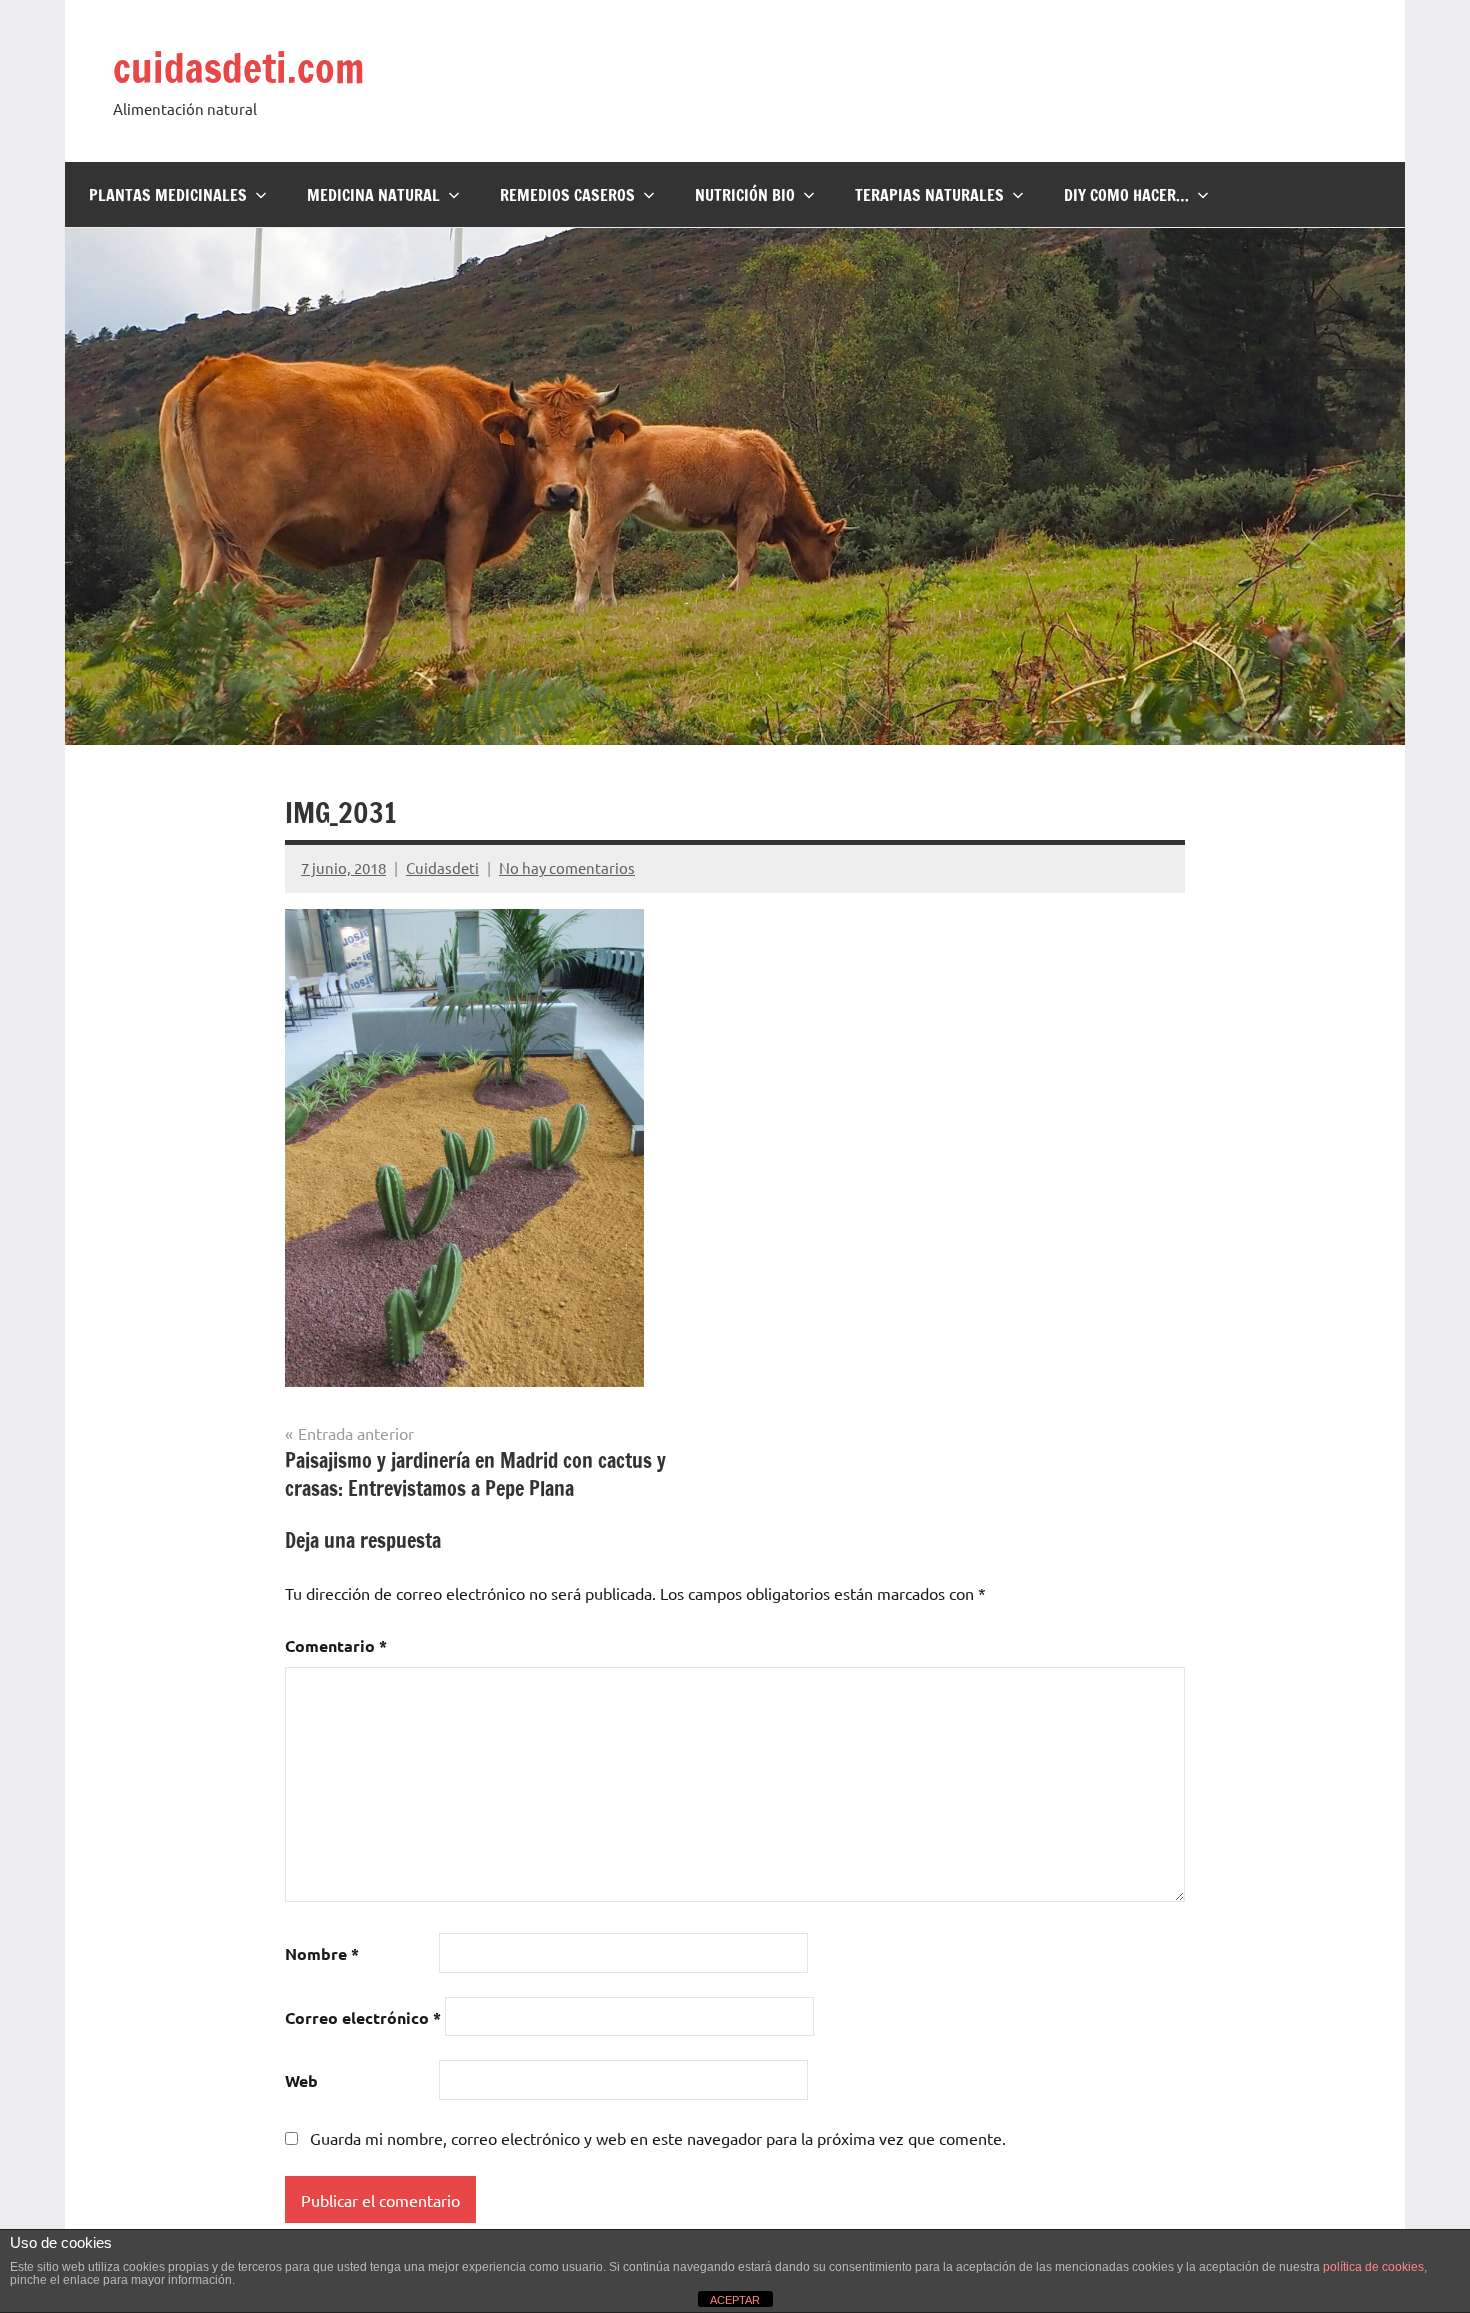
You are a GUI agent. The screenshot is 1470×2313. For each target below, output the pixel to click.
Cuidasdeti (442, 867)
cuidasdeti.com (238, 67)
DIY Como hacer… (1126, 195)
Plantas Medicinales (168, 195)
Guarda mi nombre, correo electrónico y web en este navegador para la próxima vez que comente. (658, 2138)
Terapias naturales (929, 195)
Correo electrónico (363, 2017)
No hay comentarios (567, 867)
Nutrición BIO (745, 195)
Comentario (336, 1645)
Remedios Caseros (567, 195)
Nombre (322, 1953)
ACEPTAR (735, 2300)
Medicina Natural (373, 195)
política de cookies (1373, 2267)
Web (301, 2080)
